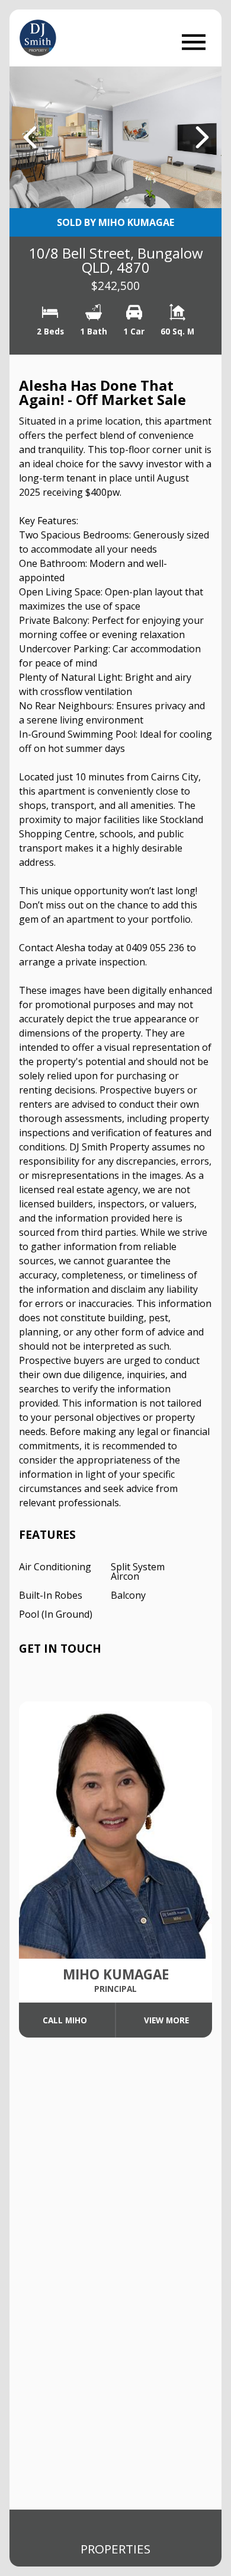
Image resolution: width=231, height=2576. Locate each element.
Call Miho (65, 2020)
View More (166, 2020)
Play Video (177, 183)
